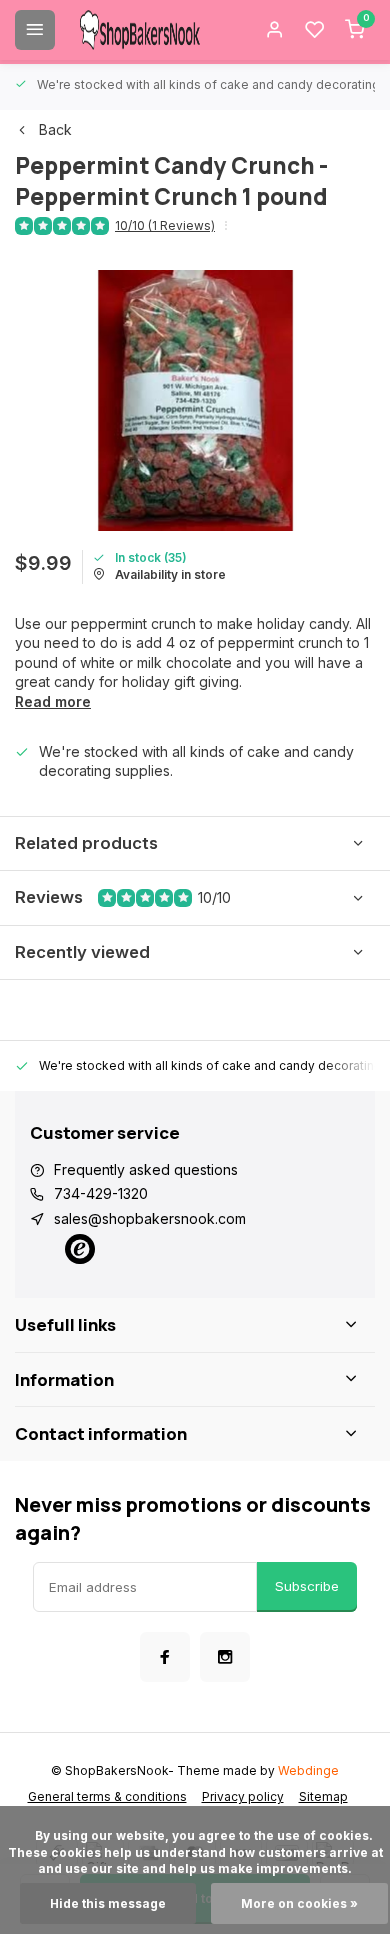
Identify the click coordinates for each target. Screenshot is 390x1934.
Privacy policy (243, 1796)
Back (55, 129)
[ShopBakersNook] (140, 30)
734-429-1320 (101, 1193)
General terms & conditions (107, 1796)
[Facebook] (165, 1657)
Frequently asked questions (146, 1169)
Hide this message (108, 1903)
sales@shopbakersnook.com (150, 1218)
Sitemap (323, 1796)
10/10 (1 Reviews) (165, 225)
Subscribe (307, 1586)
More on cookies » (299, 1903)
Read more (53, 701)
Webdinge (308, 1770)
